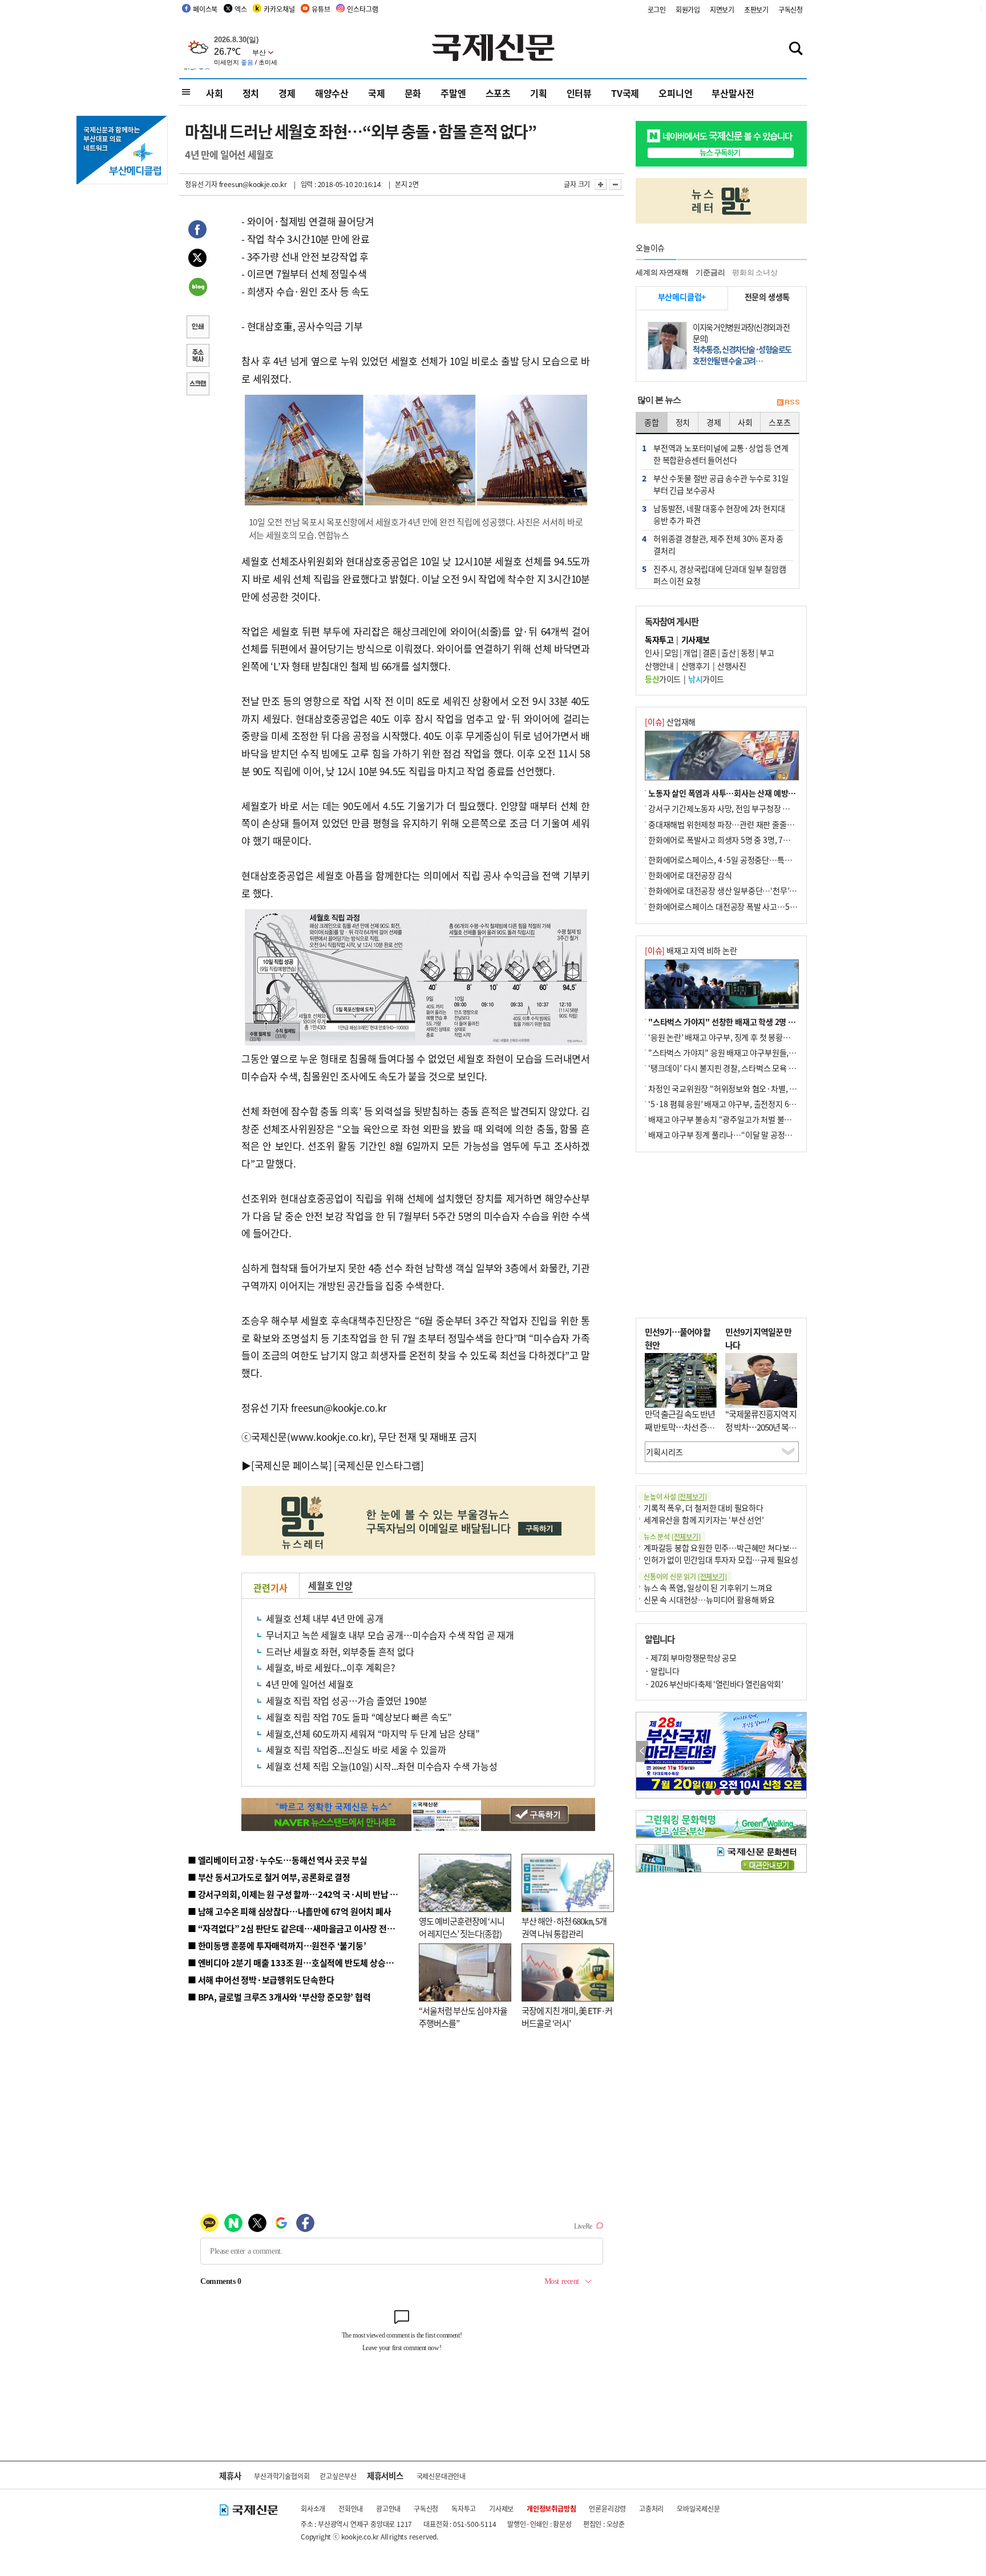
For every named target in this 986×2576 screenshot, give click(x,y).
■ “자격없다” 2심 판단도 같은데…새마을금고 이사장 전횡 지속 (300, 1928)
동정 (748, 653)
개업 (690, 653)
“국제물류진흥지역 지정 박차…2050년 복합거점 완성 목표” (761, 1427)
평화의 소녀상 (755, 272)
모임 (671, 653)
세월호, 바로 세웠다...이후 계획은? (331, 1667)
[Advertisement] (721, 1235)
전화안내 (351, 2508)
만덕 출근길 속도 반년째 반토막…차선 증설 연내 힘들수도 (680, 1427)
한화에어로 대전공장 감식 (690, 875)
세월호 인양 (330, 1585)
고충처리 (651, 2508)
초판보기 (756, 9)
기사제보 (501, 2508)
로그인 (657, 9)
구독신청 (791, 9)
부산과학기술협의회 (282, 2476)
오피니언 (675, 93)
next (800, 1751)
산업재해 (670, 722)
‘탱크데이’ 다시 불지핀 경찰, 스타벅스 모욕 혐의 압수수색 (741, 1068)
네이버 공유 (197, 288)
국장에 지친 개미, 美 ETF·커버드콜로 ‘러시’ (567, 2017)
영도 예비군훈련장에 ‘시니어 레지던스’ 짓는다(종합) (462, 1927)
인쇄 (197, 328)
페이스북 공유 (197, 231)
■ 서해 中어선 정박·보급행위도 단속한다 (261, 1980)
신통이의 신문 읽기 (685, 1576)
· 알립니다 (662, 1671)
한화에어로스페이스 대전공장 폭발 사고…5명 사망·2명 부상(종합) (757, 906)
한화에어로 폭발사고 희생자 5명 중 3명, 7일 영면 (727, 840)
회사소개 (313, 2508)
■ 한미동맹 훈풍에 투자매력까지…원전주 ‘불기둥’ (277, 1945)
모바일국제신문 (698, 2508)
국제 (377, 93)
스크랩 (197, 385)
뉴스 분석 (672, 1536)
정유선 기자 (201, 184)
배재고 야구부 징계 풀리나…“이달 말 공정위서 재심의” (738, 1135)
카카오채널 (279, 9)
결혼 (710, 653)
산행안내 (659, 666)
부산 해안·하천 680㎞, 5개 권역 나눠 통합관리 (564, 1927)
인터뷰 (579, 93)
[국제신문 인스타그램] (379, 1465)
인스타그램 (362, 9)
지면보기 (722, 9)
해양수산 (332, 93)
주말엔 (453, 93)
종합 (652, 422)
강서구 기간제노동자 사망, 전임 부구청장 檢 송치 (728, 808)
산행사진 (732, 666)
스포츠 (498, 93)
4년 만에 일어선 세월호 (310, 1684)
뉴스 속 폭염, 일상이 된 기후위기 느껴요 (708, 1587)
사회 (215, 93)
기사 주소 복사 (197, 357)
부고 (767, 653)
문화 (413, 93)
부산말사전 (733, 93)
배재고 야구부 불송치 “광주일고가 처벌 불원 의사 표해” (738, 1119)
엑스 (241, 9)
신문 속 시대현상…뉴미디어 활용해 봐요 (709, 1599)
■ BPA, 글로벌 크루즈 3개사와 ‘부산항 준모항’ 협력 (279, 1997)
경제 (287, 93)
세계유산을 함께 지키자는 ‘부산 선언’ (704, 1520)
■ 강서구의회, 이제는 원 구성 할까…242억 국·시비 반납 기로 (297, 1894)
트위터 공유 (197, 260)
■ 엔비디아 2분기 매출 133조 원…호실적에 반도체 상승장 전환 (299, 1963)
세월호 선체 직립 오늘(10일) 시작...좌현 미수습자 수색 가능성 (382, 1766)
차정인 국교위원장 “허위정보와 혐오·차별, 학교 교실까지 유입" (751, 1088)
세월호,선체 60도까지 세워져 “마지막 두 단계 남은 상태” (373, 1733)
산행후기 (696, 666)
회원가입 (688, 9)
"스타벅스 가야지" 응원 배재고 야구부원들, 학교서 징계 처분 (746, 1052)
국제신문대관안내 (441, 2476)
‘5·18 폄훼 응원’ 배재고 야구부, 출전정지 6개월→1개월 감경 (747, 1104)
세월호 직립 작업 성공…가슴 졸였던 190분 (347, 1700)
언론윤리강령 (607, 2508)
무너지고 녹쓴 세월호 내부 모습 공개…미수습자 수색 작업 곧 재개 (390, 1635)
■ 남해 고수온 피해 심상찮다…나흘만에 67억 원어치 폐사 (290, 1911)
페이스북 (205, 9)
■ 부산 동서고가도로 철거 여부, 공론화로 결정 (269, 1877)
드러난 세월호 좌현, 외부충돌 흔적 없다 (340, 1651)
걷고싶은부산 (338, 2476)
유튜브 (321, 9)
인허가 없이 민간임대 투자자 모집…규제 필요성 (721, 1560)
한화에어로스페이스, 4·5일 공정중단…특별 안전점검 (735, 860)
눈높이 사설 (675, 1496)
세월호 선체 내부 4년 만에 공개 (324, 1618)
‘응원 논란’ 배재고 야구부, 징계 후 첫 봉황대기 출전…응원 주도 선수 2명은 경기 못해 (785, 1037)
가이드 (663, 679)
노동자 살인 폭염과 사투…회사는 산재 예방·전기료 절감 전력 (747, 793)
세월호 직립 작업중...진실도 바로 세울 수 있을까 (356, 1749)
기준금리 (710, 272)
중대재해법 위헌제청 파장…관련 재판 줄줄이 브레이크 (736, 824)
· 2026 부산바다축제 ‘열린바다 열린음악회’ (714, 1684)
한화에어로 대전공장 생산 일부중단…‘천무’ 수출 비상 (735, 890)
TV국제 (625, 93)
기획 (539, 93)
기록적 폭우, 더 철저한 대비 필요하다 (704, 1508)
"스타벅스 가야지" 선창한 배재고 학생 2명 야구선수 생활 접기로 (753, 1022)
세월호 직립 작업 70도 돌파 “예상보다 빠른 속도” (359, 1717)
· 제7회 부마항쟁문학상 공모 (690, 1658)
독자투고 (464, 2508)
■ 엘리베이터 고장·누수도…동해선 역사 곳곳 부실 (278, 1860)
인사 (652, 653)
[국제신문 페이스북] (292, 1465)
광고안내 (388, 2508)
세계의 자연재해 (662, 272)
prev (642, 1751)
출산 (728, 653)
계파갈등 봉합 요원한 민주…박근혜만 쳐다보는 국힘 (728, 1548)
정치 (251, 93)
